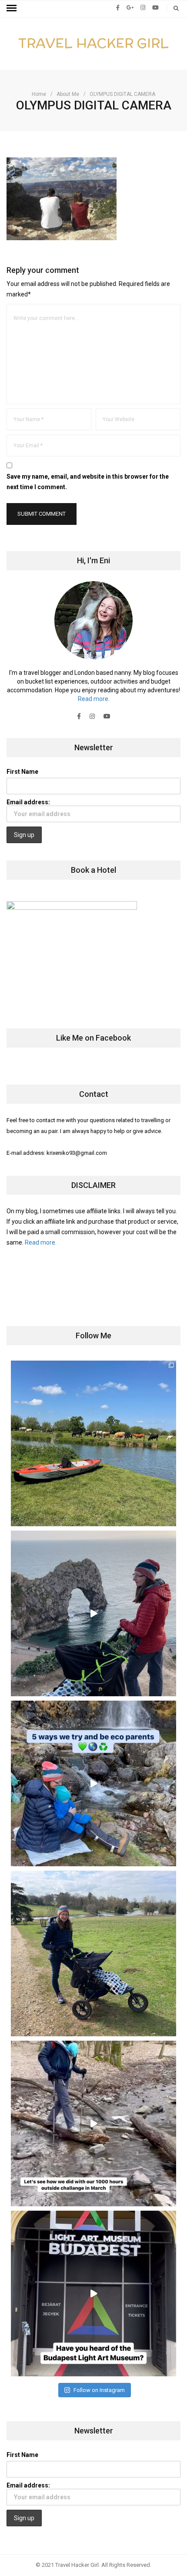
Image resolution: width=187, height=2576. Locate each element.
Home (39, 94)
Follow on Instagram (99, 2390)
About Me (68, 94)
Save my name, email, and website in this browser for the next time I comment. (88, 482)
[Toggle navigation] (12, 8)
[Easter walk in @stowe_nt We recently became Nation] (93, 1953)
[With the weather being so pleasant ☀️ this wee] (93, 1443)
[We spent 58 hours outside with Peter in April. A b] (93, 1613)
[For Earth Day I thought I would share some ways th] (93, 1783)
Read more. (94, 699)
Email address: (28, 802)
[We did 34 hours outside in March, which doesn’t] (93, 2123)
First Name (22, 772)
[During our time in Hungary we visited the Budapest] (93, 2294)
